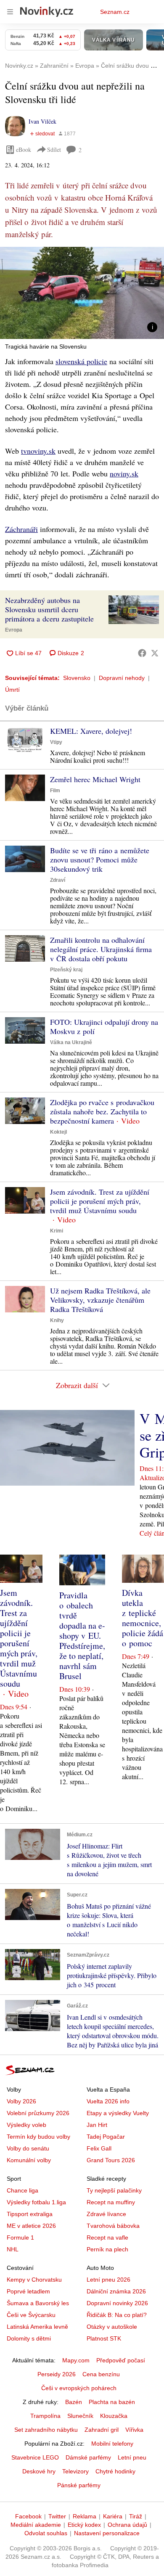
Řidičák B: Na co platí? (117, 2315)
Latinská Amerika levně (37, 2327)
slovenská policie (81, 361)
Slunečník (80, 2416)
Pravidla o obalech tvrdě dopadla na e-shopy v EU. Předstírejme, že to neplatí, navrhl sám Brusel (82, 1636)
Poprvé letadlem (28, 2291)
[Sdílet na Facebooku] (142, 653)
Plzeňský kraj (66, 970)
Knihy (57, 1320)
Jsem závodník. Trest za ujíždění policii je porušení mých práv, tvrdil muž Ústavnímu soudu (100, 1201)
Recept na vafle (107, 2237)
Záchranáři (21, 529)
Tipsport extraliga (30, 2214)
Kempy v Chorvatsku (34, 2280)
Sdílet (54, 149)
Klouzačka (114, 2416)
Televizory (75, 2471)
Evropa (14, 630)
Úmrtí (12, 690)
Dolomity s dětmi (29, 2338)
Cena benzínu (101, 2374)
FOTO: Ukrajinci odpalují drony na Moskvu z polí (104, 1026)
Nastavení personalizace (107, 2533)
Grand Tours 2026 (111, 2160)
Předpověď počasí (121, 2360)
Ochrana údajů (127, 2525)
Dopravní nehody (122, 678)
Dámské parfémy (88, 2457)
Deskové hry (39, 2471)
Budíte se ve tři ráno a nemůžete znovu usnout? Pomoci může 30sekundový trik (100, 860)
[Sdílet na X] (155, 653)
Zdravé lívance (106, 2214)
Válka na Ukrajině (71, 1042)
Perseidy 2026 (57, 2374)
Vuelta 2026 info (108, 2101)
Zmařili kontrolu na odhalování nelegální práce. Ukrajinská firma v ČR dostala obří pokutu (101, 949)
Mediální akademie (36, 2525)
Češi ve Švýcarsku (31, 2315)
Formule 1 (20, 2237)
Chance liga (22, 2190)
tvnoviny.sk (38, 451)
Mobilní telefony (112, 2444)
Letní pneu (132, 2457)
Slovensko (77, 678)
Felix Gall (99, 2148)
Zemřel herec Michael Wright (95, 779)
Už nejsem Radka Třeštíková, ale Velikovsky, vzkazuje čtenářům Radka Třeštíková (100, 1300)
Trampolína (45, 2416)
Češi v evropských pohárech (79, 2388)
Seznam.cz (115, 12)
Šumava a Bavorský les (38, 2303)
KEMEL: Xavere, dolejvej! (91, 731)
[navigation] (10, 12)
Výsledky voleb (26, 2125)
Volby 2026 (21, 2101)
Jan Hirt (97, 2125)
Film (55, 791)
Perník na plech (107, 2249)
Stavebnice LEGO (35, 2457)
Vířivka (134, 2430)
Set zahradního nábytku (46, 2430)
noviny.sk (124, 473)
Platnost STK (104, 2338)
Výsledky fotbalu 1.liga (36, 2202)
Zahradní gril (102, 2430)
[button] (82, 293)
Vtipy (56, 742)
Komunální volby (29, 2160)
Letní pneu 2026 (108, 2280)
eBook (24, 149)
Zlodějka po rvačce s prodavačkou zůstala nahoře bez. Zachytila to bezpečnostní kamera (102, 1111)
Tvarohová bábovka (113, 2226)
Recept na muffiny (111, 2202)
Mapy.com (76, 2360)
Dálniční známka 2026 (116, 2291)
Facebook (28, 2516)
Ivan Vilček (42, 121)
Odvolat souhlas (46, 2533)
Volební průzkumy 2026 (38, 2113)
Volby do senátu (28, 2148)
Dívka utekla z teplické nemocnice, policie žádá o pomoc (143, 1618)
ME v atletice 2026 (31, 2226)
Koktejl (58, 1132)
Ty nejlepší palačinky (114, 2190)
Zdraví (58, 880)
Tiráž (136, 2516)
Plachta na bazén (112, 2402)
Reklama (85, 2516)
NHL (13, 2249)
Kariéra (113, 2516)
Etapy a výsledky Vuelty (118, 2113)
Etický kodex (84, 2525)
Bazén (74, 2402)
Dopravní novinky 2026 (117, 2303)
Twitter (57, 2516)
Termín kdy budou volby (38, 2137)
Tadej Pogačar (106, 2137)
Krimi (57, 1231)
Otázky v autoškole (112, 2327)
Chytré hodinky (115, 2471)
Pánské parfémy (79, 2485)
